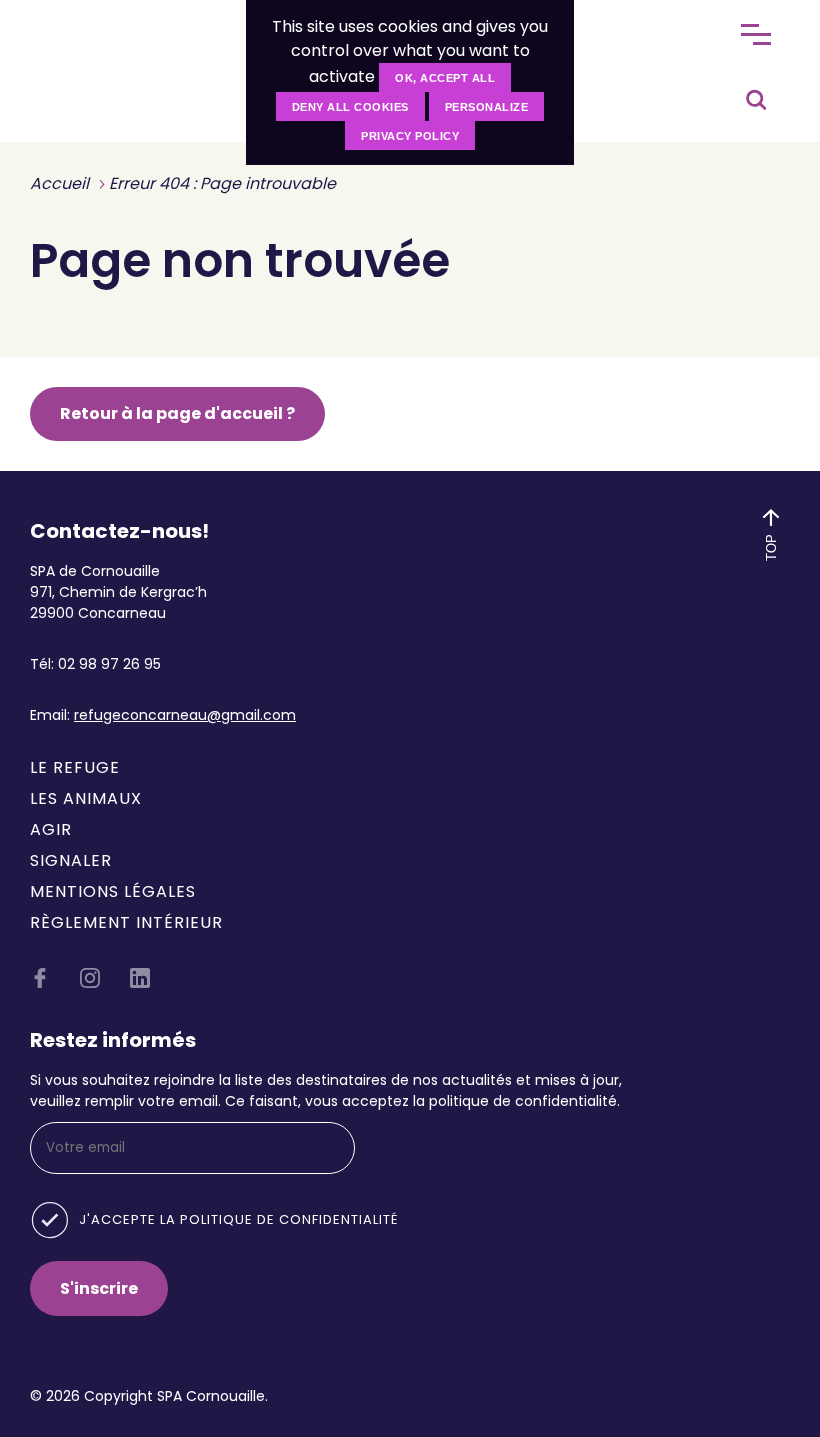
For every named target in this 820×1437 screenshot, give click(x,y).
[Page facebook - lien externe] (40, 982)
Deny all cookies (350, 107)
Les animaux (86, 798)
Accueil (59, 183)
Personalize (487, 107)
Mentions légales (113, 891)
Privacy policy (410, 136)
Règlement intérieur (126, 922)
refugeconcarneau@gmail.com (185, 715)
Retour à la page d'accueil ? (177, 413)
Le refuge (75, 767)
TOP (770, 546)
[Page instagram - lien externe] (90, 982)
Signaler (71, 860)
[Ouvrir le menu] (756, 35)
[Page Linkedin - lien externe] (140, 982)
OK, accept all (445, 78)
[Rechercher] (756, 95)
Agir (51, 829)
